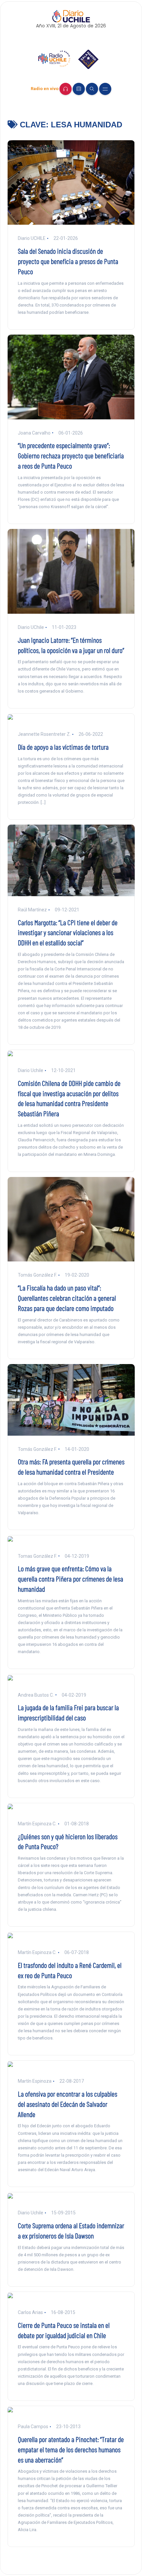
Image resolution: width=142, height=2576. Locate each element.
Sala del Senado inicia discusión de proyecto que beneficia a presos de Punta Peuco (68, 261)
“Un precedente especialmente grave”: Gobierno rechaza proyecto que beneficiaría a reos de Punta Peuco (71, 455)
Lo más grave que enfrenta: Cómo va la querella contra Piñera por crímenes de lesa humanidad (71, 1579)
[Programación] (79, 89)
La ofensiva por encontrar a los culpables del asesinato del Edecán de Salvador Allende (68, 2104)
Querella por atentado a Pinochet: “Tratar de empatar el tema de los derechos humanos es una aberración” (71, 2449)
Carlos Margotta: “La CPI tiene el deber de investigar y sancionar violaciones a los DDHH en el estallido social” (68, 932)
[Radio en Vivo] (66, 89)
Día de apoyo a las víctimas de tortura (63, 747)
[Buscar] (92, 89)
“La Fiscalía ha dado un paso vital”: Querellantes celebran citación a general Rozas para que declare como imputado (67, 1298)
